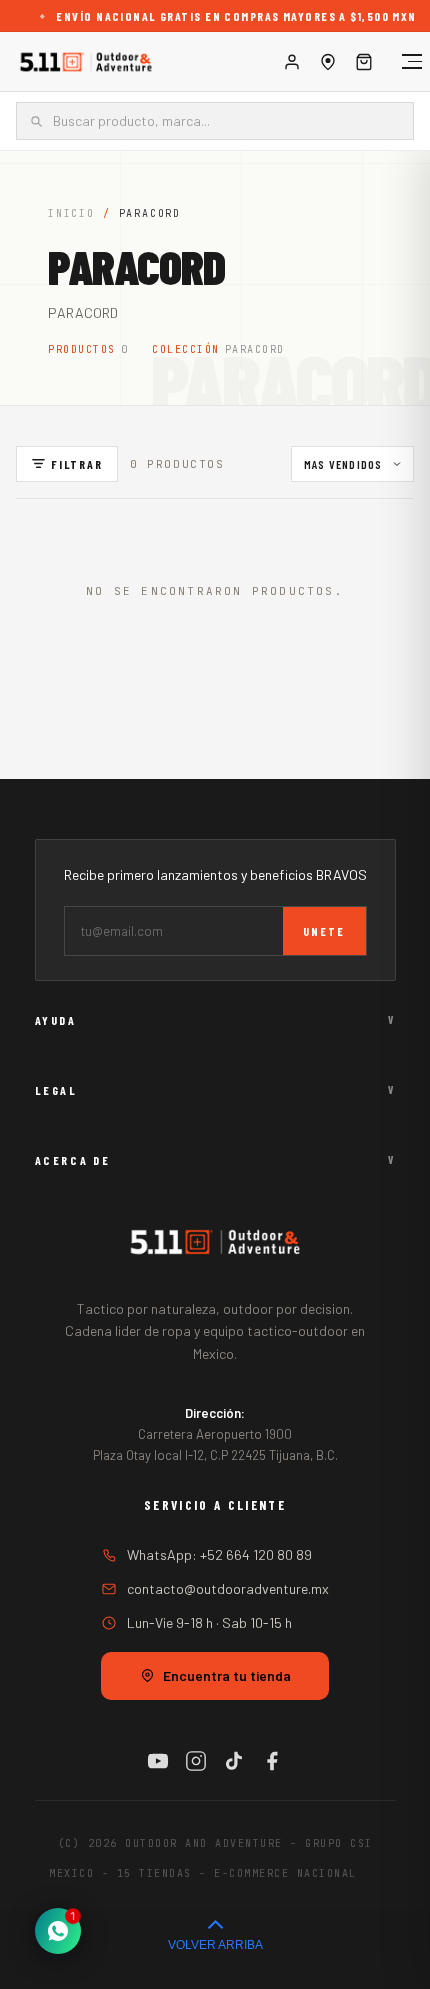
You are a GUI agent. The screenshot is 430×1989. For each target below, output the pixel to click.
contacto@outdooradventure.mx (228, 1588)
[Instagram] (196, 1761)
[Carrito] (364, 62)
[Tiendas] (328, 62)
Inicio (71, 213)
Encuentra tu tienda (227, 1675)
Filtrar (77, 464)
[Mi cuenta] (292, 62)
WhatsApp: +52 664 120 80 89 (219, 1554)
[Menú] (402, 62)
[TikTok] (234, 1761)
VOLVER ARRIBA (215, 1945)
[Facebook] (272, 1761)
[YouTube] (158, 1761)
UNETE (324, 931)
